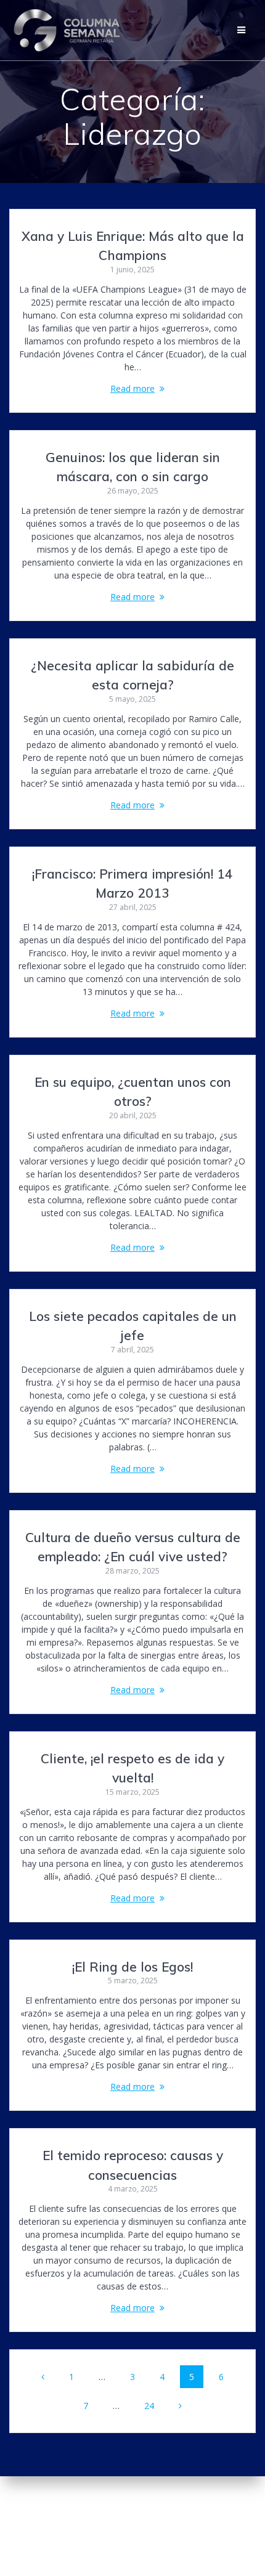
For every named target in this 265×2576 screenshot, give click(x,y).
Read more (132, 388)
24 (153, 2405)
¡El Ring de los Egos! (132, 1967)
